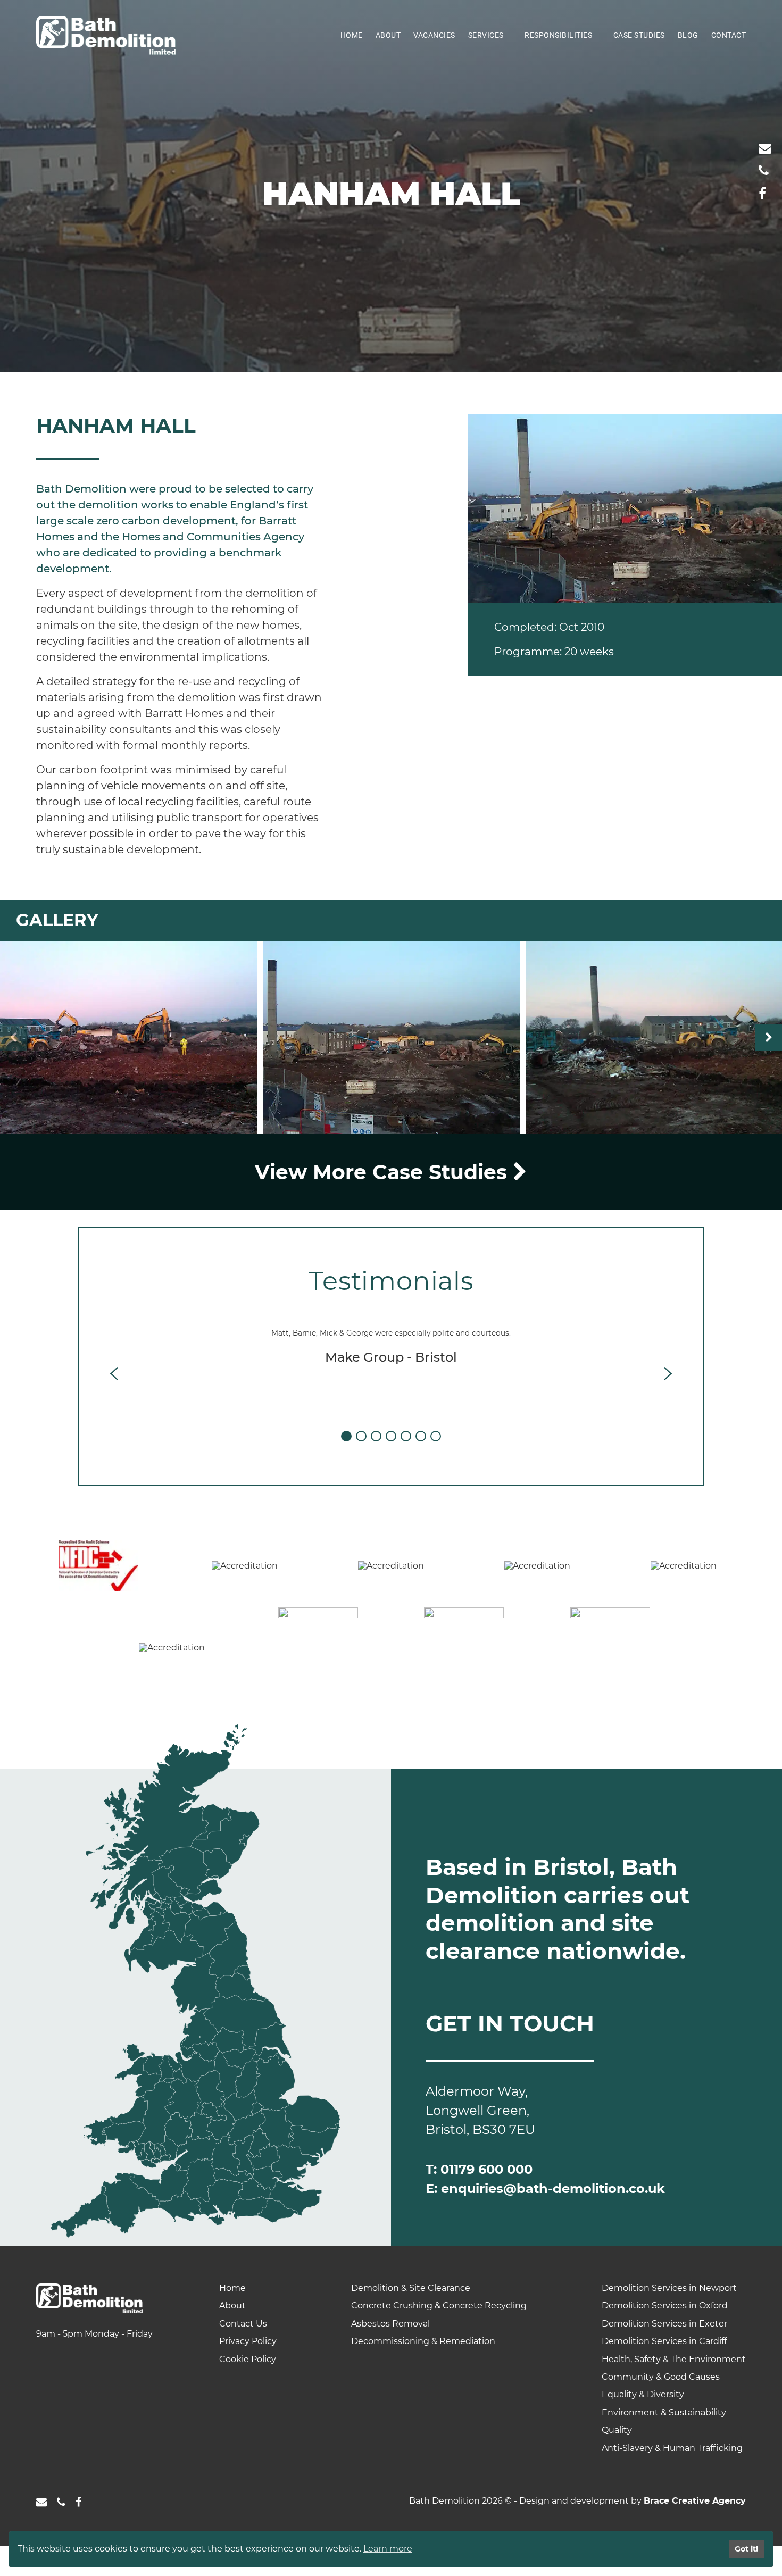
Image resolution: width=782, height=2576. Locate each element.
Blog (688, 35)
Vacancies (434, 35)
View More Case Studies (384, 1172)
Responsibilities (558, 35)
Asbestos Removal (390, 2324)
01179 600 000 (486, 2169)
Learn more (388, 2549)
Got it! (746, 2549)
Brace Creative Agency (695, 2501)
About (388, 35)
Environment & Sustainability (664, 2412)
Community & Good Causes (661, 2377)
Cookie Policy (248, 2359)
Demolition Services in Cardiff (664, 2341)
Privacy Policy (248, 2341)
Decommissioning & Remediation (423, 2341)
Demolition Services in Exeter (664, 2324)
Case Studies (639, 35)
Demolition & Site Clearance (411, 2288)
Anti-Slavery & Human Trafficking (672, 2448)
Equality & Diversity (643, 2394)
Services (486, 35)
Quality (617, 2430)
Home (352, 35)
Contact (729, 35)
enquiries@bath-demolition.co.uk (553, 2189)
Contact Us (243, 2324)
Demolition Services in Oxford (665, 2306)
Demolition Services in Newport (669, 2288)
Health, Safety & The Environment (674, 2359)
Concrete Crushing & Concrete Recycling (439, 2306)
